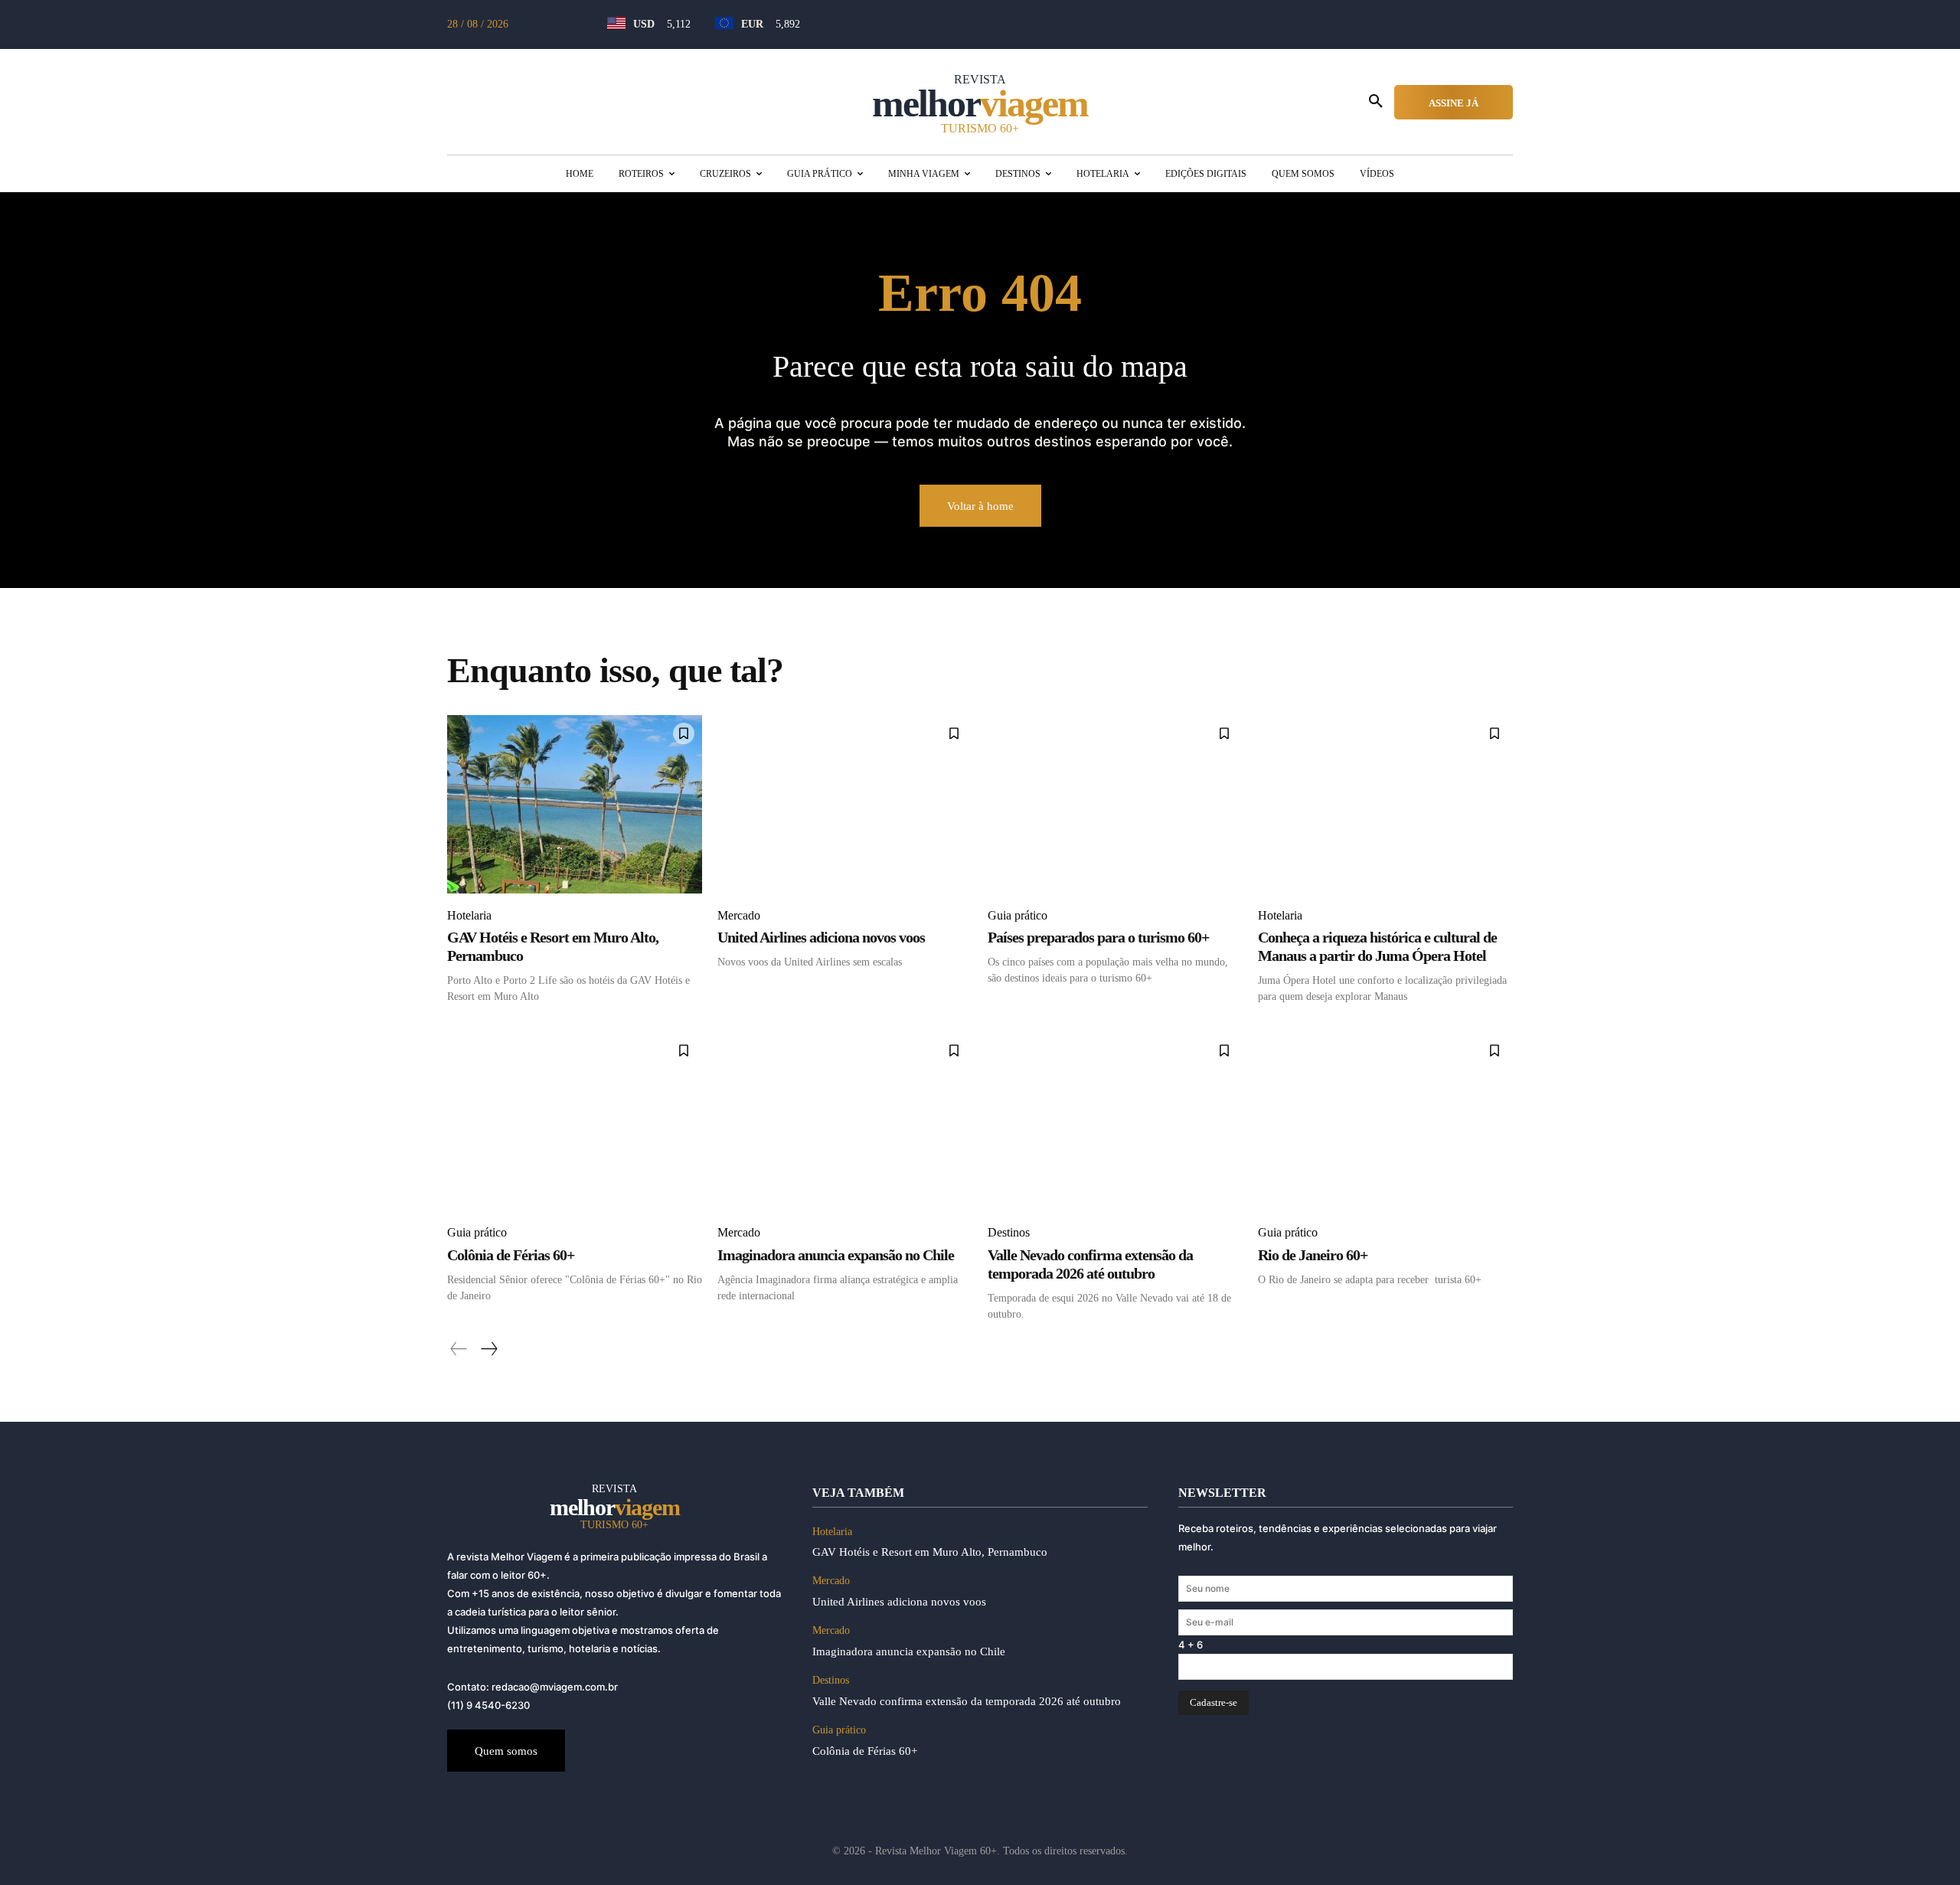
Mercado (739, 915)
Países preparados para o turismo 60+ (1098, 937)
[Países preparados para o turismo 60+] (1115, 804)
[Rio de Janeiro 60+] (1385, 1121)
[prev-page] (459, 1349)
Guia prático (1018, 915)
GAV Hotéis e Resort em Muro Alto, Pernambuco (930, 1552)
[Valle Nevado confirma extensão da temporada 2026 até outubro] (1115, 1121)
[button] (1376, 102)
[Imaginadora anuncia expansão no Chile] (845, 1121)
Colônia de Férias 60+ (511, 1255)
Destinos (1009, 1232)
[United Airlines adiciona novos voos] (845, 804)
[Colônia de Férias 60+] (575, 1121)
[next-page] (488, 1349)
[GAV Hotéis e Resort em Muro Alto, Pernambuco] (575, 804)
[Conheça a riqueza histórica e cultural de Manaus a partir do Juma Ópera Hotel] (1385, 804)
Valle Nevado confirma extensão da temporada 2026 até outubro (1090, 1264)
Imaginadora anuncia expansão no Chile (836, 1255)
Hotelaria (469, 915)
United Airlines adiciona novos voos (821, 937)
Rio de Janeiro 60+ (1313, 1255)
